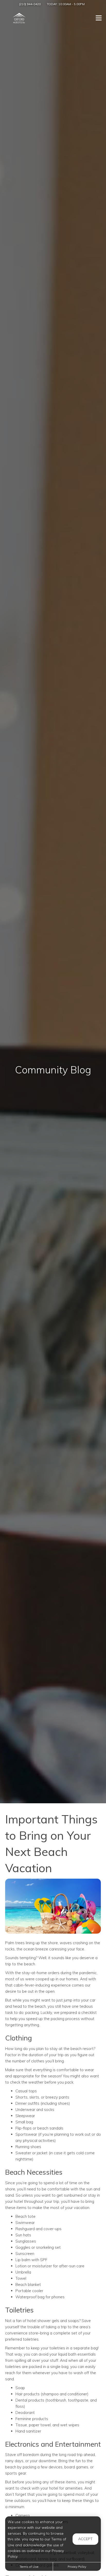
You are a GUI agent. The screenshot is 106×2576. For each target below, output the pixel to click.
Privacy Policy (77, 2567)
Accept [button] (85, 2539)
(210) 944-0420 (30, 4)
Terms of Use (29, 2567)
